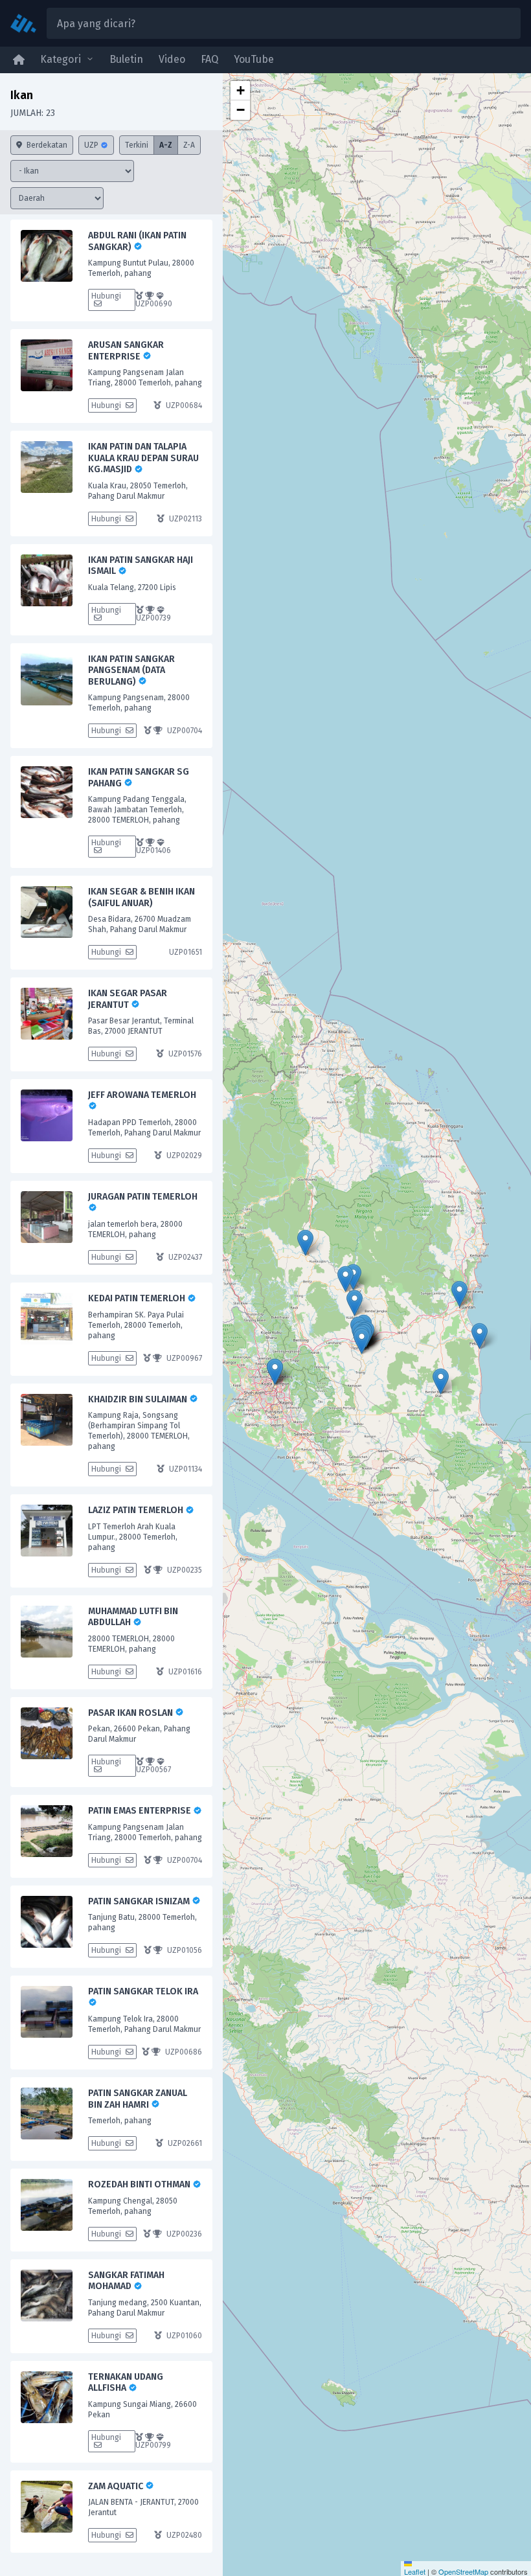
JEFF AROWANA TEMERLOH (142, 1095)
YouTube (254, 59)
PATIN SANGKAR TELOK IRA (143, 1991)
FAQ (209, 59)
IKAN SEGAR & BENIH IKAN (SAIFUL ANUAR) (141, 897)
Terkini (137, 145)
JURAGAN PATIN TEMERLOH (143, 1197)
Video (172, 59)
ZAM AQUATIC (117, 2486)
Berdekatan (46, 145)
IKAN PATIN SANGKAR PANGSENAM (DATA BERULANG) (131, 670)
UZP (92, 145)
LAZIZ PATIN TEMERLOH (137, 1510)
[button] (355, 1303)
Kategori (61, 59)
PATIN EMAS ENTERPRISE (141, 1811)
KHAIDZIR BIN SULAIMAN (139, 1399)
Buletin (126, 59)
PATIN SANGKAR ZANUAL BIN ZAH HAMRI (138, 2099)
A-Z (166, 145)
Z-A (189, 145)
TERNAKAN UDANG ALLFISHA (126, 2383)
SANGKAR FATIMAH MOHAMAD (126, 2281)
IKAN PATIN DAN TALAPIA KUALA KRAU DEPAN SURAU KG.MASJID (143, 458)
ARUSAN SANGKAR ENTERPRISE (126, 351)
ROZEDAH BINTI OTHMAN (140, 2184)
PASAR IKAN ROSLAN (131, 1713)
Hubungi (106, 296)
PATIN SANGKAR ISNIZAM (140, 1901)
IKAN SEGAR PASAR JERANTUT (128, 999)
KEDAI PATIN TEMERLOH (138, 1298)
